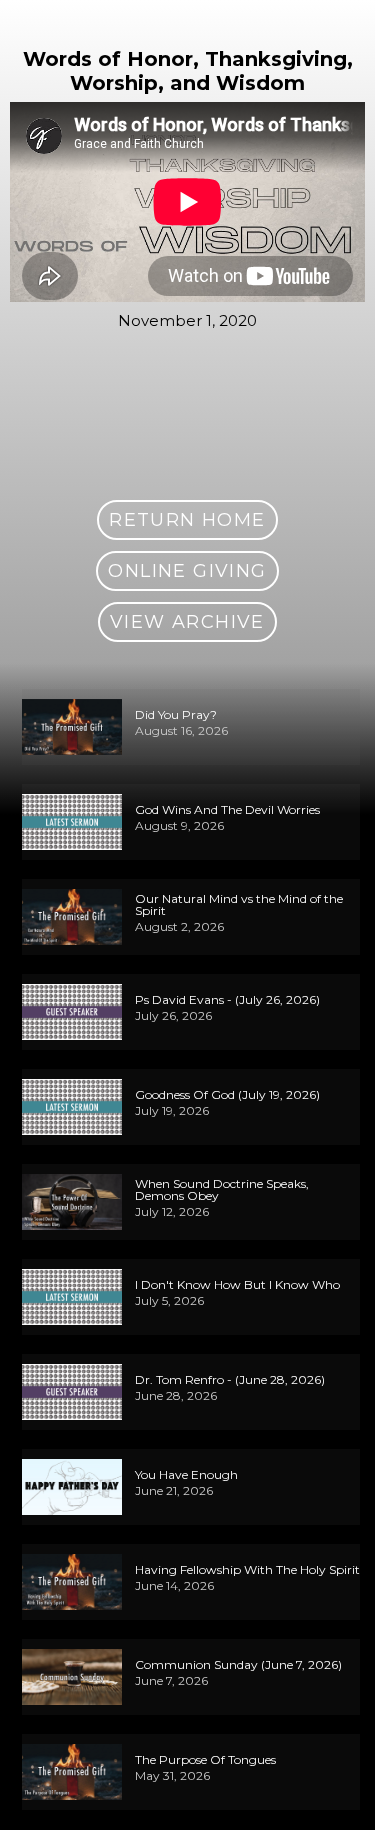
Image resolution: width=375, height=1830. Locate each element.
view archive (187, 622)
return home (187, 520)
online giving (187, 571)
